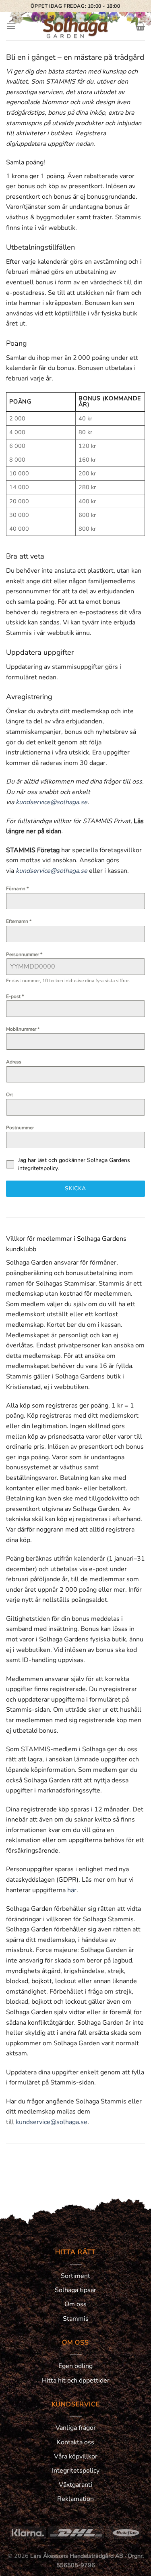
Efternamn (19, 921)
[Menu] (11, 26)
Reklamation (75, 2499)
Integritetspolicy (76, 2471)
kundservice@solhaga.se (52, 802)
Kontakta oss (75, 2442)
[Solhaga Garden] (76, 26)
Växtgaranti (75, 2485)
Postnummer (20, 1128)
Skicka (75, 1188)
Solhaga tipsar (75, 2290)
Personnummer (24, 954)
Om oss (75, 2304)
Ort (9, 1095)
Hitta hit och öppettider (76, 2381)
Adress (14, 1062)
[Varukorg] (140, 26)
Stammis (76, 2319)
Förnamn (17, 889)
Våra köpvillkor (76, 2456)
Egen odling (75, 2366)
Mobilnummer (23, 1029)
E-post (15, 996)
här (72, 1890)
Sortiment (75, 2276)
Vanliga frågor (76, 2428)
